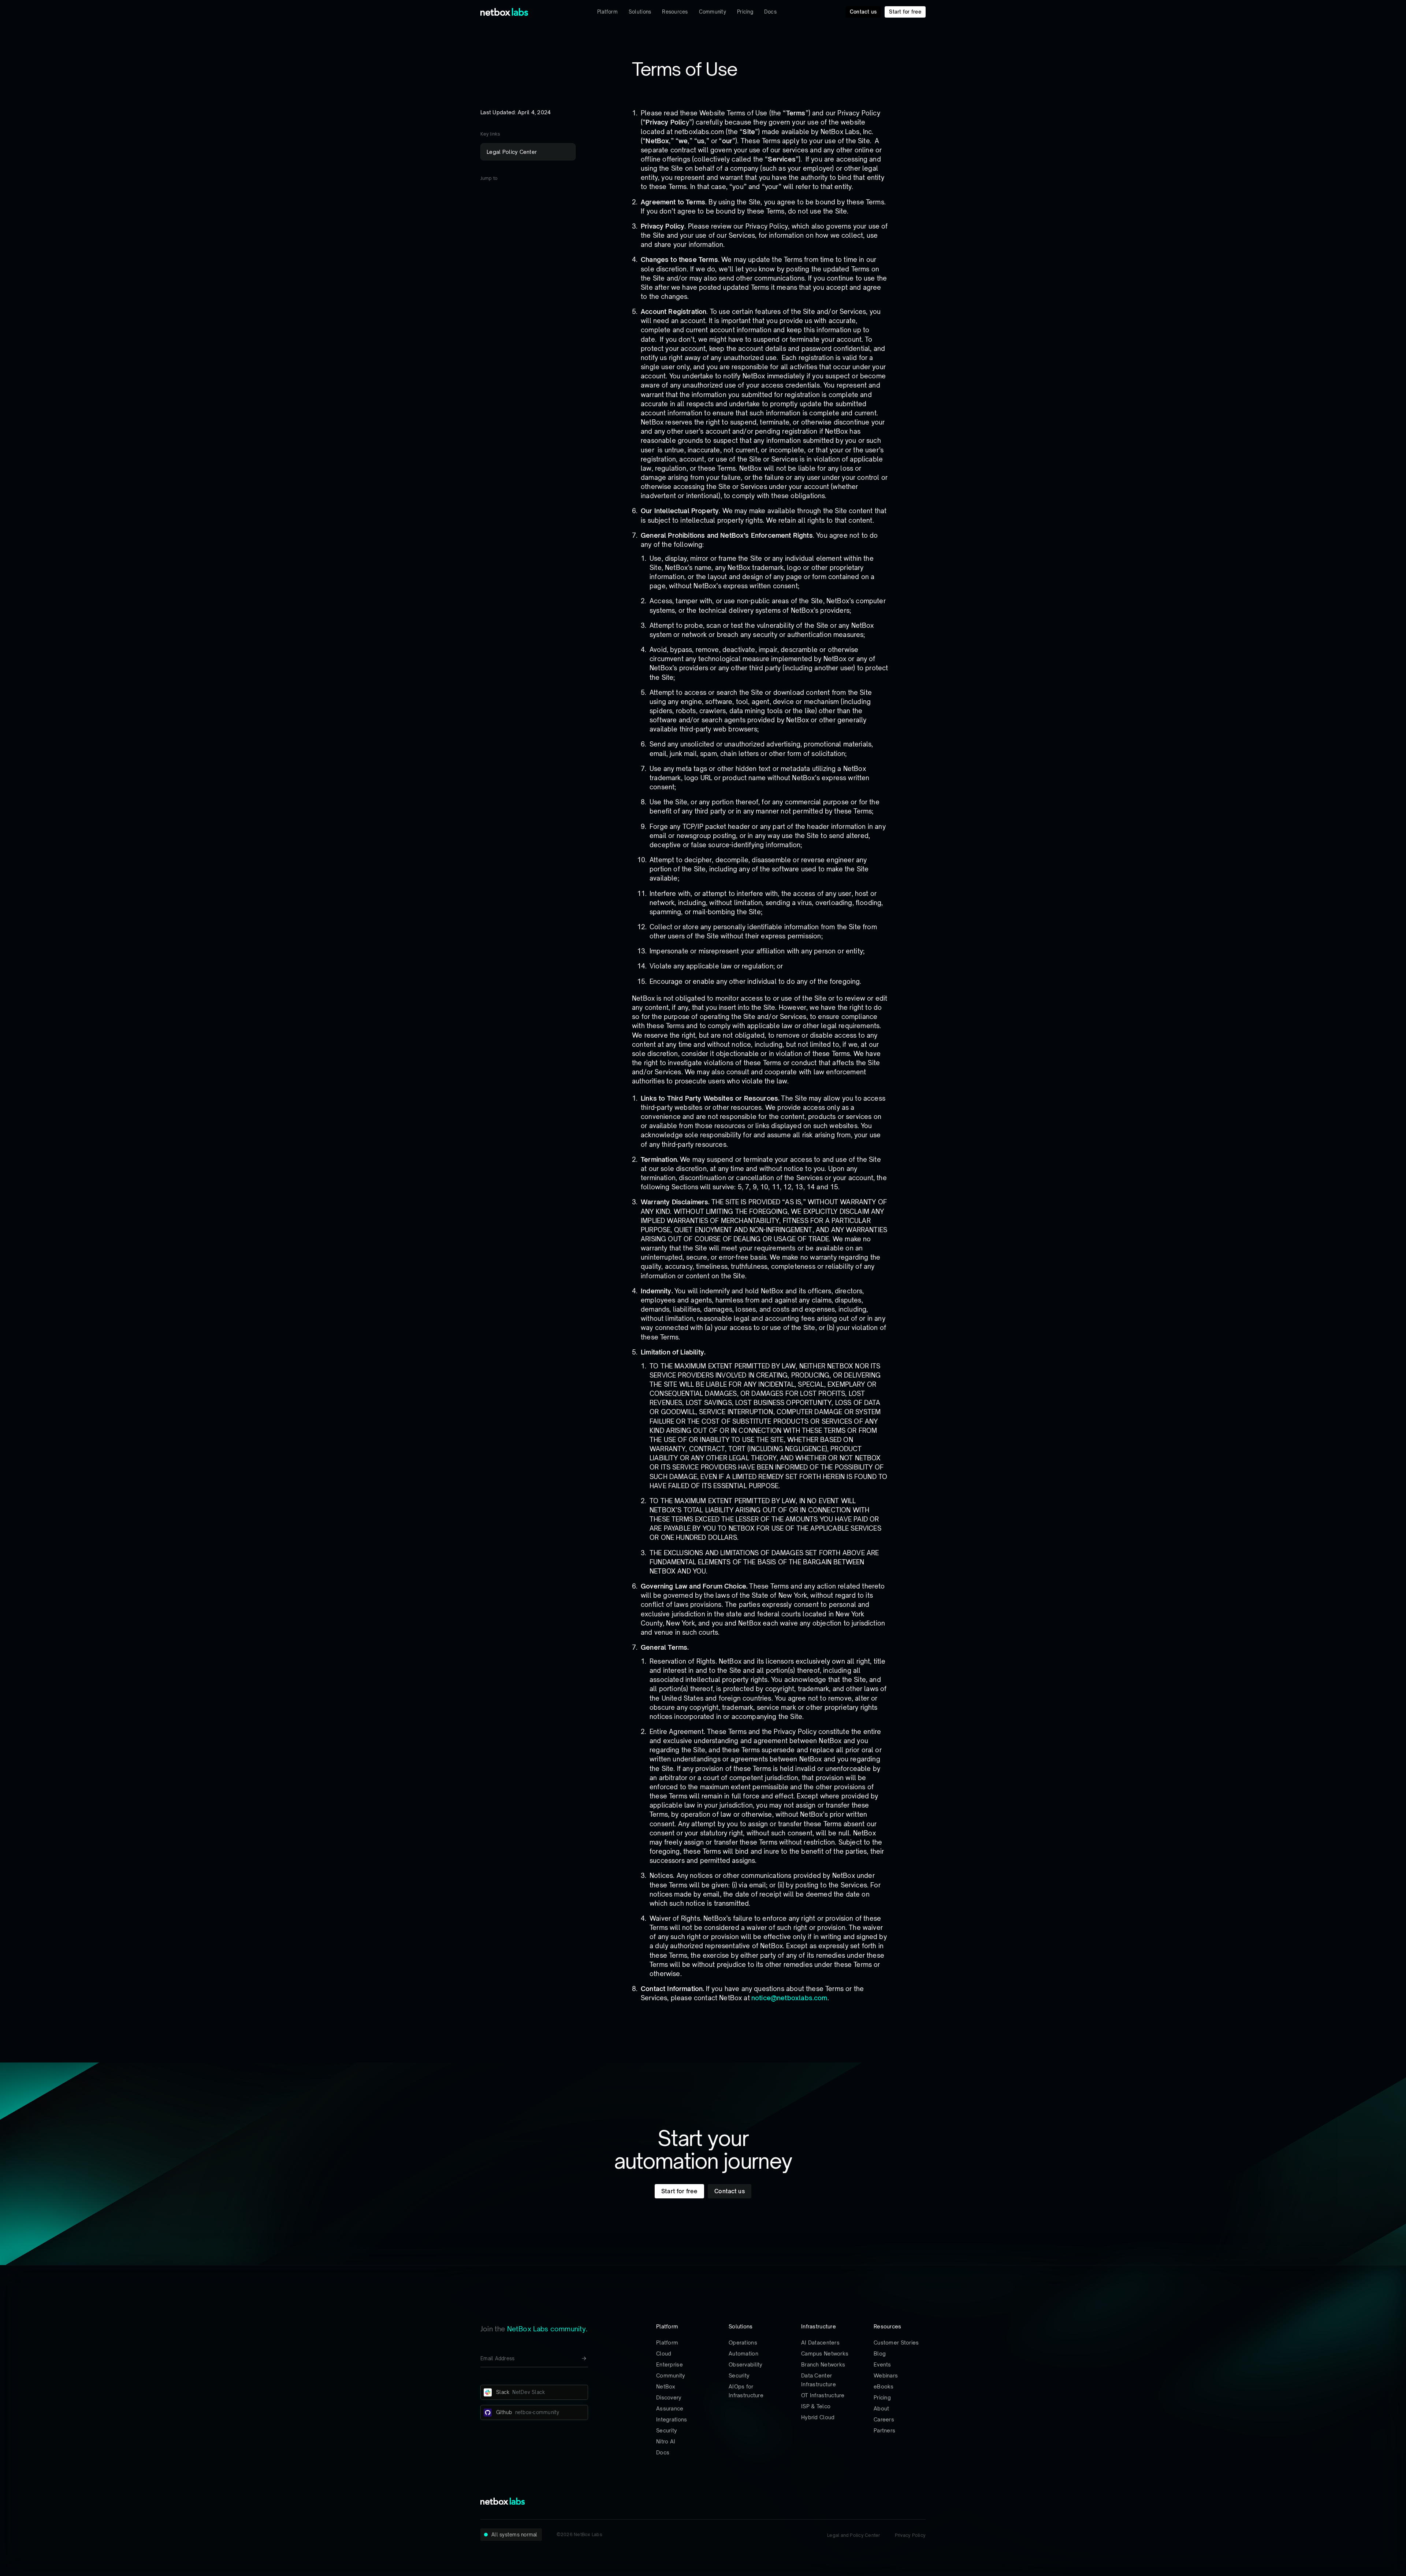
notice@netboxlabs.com (789, 1998)
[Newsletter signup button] (584, 2358)
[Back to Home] (504, 12)
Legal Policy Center (512, 152)
